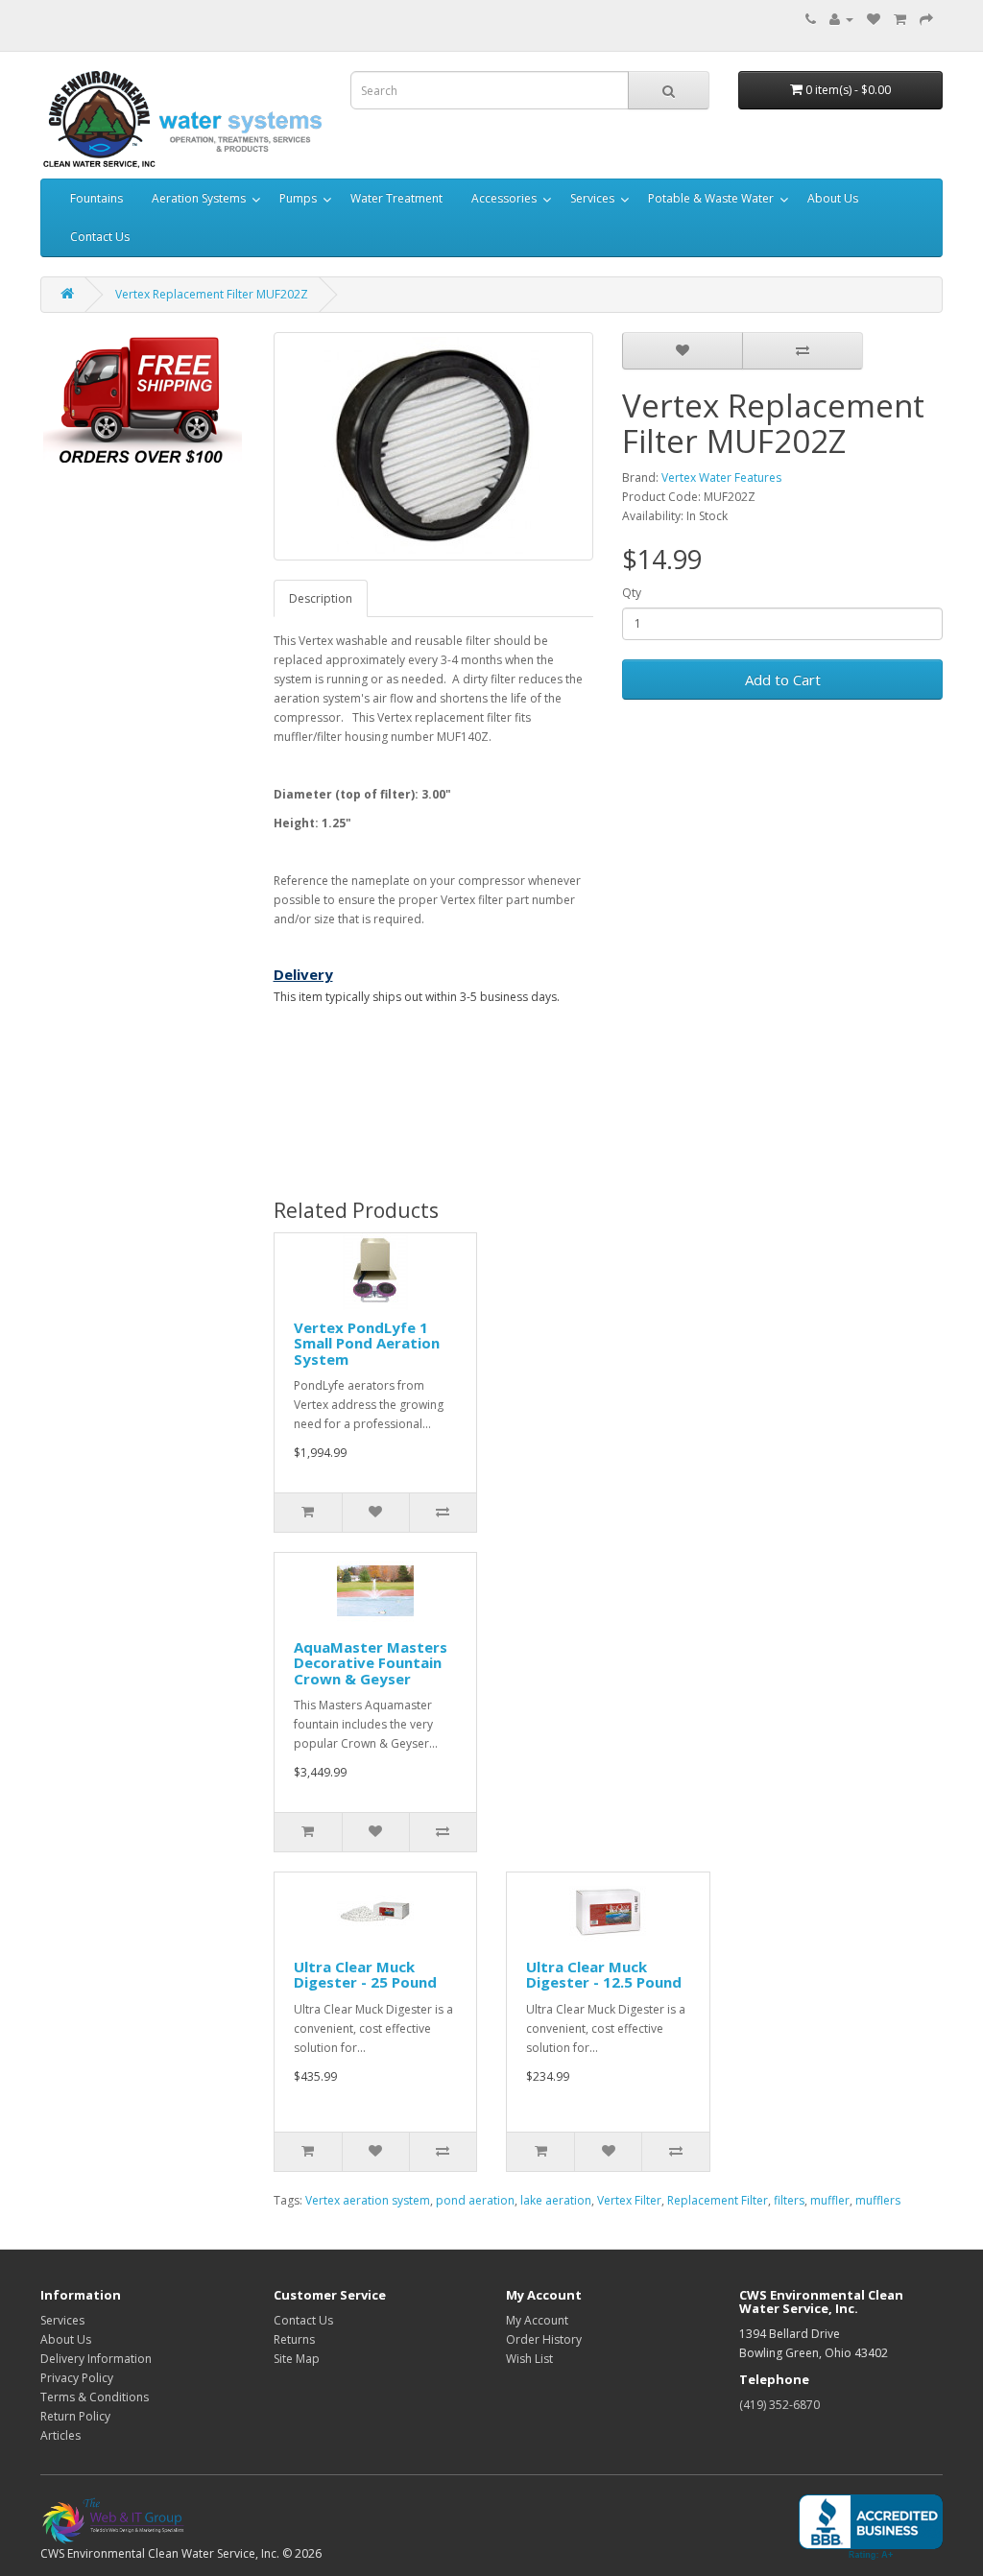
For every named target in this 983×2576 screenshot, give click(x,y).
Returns (294, 2339)
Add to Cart (783, 680)
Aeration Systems (199, 198)
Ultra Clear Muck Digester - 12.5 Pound (604, 1975)
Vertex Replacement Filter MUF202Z (212, 294)
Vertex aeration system (368, 2200)
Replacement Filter (718, 2200)
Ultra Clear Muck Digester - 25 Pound (365, 1975)
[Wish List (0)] (874, 19)
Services (592, 198)
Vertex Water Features (721, 477)
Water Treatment (396, 198)
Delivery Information (96, 2359)
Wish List (529, 2359)
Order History (544, 2339)
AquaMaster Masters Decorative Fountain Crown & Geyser (371, 1663)
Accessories (504, 198)
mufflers (878, 2200)
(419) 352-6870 (779, 2405)
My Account (537, 2320)
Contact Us (100, 237)
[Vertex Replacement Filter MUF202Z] (434, 446)
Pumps (298, 198)
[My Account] (841, 19)
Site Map (297, 2359)
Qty (632, 593)
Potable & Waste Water (711, 198)
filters (789, 2200)
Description (321, 598)
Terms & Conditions (95, 2397)
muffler (830, 2200)
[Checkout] (926, 19)
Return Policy (75, 2416)
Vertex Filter (629, 2200)
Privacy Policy (77, 2378)
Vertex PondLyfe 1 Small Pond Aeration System (367, 1343)
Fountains (96, 198)
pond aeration (475, 2200)
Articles (60, 2435)
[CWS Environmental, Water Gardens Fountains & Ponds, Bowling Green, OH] (871, 2528)
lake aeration (556, 2200)
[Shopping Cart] (900, 19)
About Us (833, 198)
